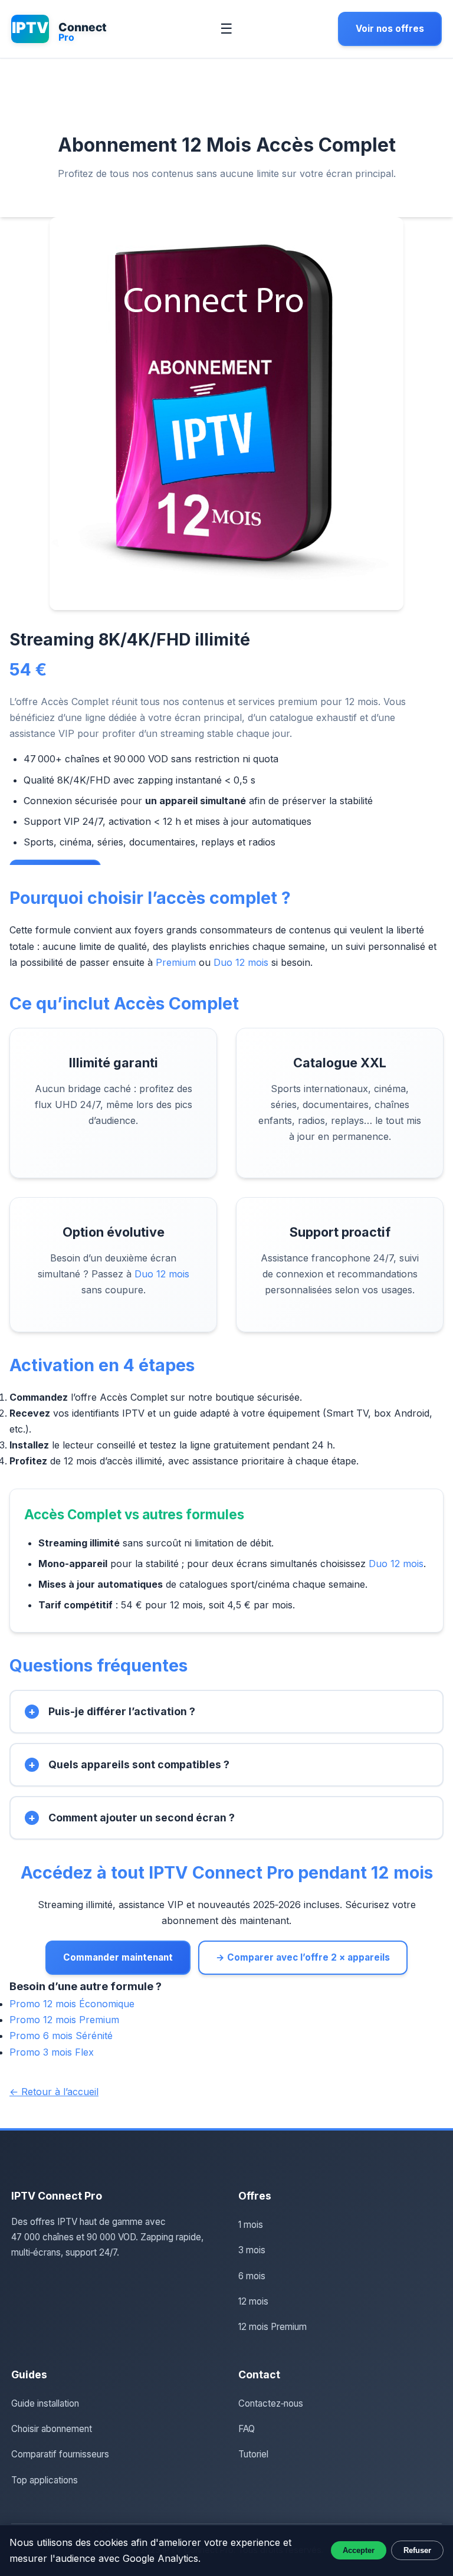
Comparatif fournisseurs (60, 2454)
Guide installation (45, 2403)
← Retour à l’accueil (54, 2092)
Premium (176, 962)
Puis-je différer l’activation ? (122, 1711)
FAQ (247, 2429)
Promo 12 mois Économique (72, 2004)
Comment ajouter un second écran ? (142, 1818)
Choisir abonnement (52, 2429)
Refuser (417, 2550)
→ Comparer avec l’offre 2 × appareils (303, 1957)
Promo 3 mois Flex (52, 2052)
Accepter (359, 2550)
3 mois (252, 2250)
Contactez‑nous (271, 2403)
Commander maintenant (118, 1957)
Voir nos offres (390, 29)
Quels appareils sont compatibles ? (139, 1764)
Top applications (45, 2480)
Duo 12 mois (241, 962)
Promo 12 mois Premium (64, 2020)
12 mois (253, 2301)
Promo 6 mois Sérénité (61, 2036)
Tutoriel (253, 2454)
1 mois (251, 2225)
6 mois (252, 2276)
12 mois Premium (273, 2327)
